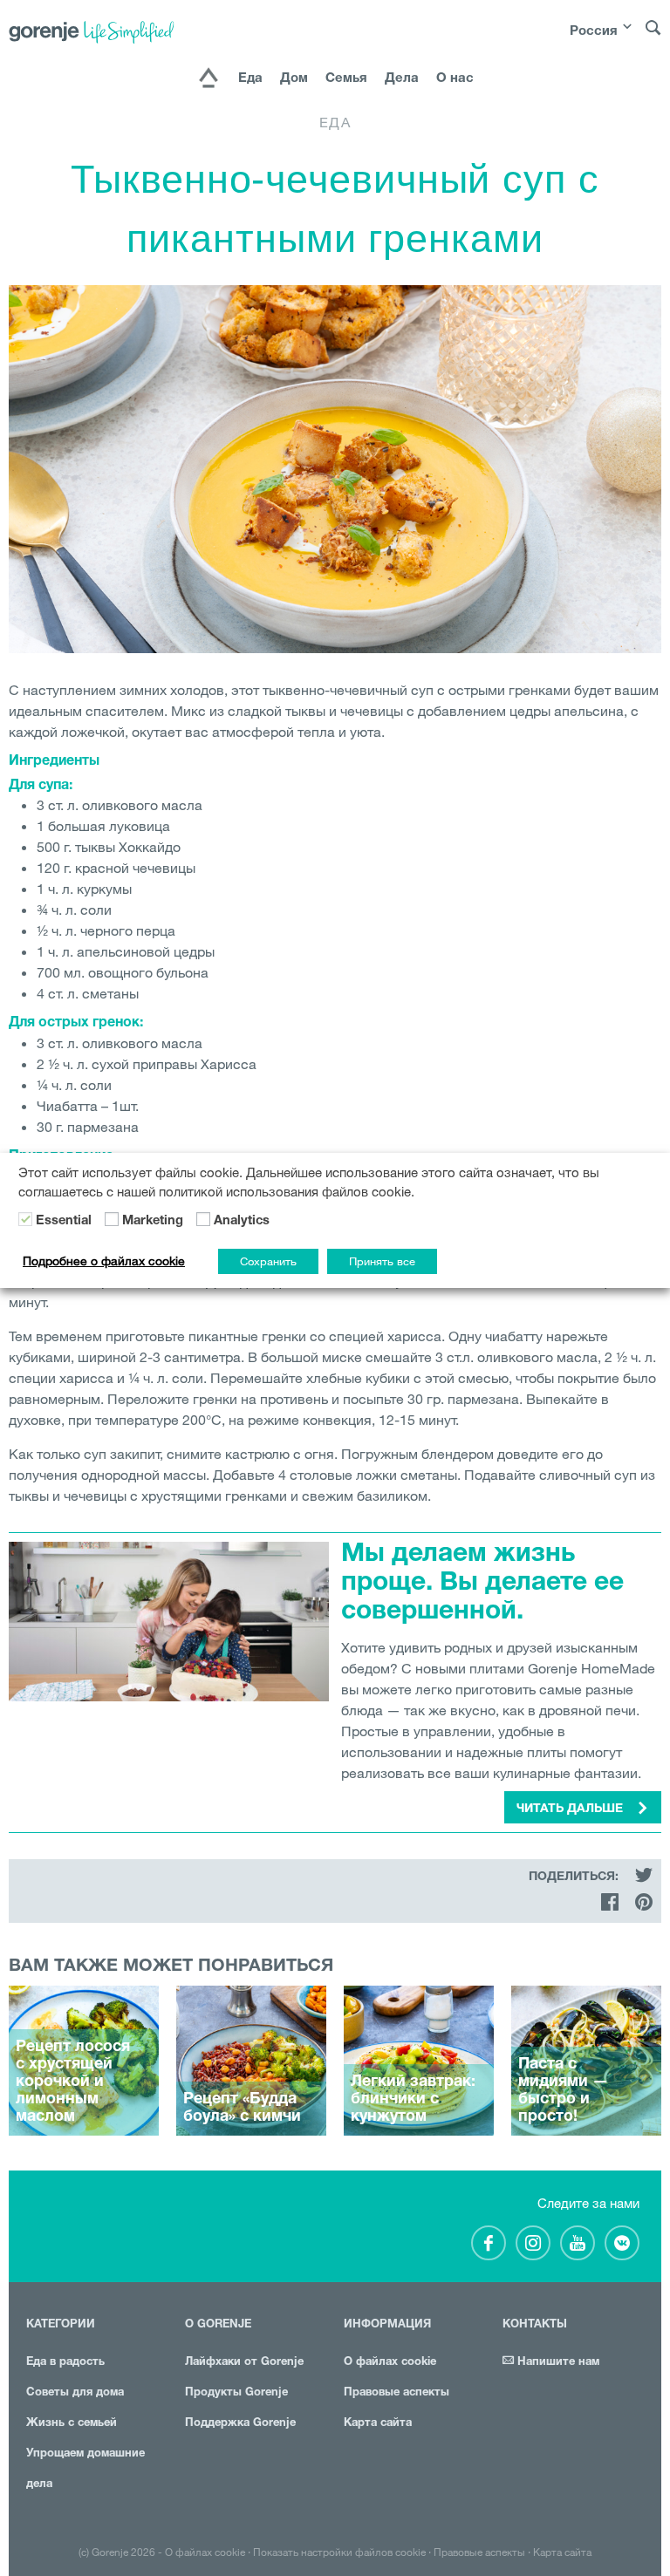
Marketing (153, 1222)
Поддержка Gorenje (240, 2424)
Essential (64, 1222)
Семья (346, 79)
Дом (294, 79)
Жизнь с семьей (72, 2424)
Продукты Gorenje (236, 2393)
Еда (250, 79)
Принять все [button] (382, 1261)
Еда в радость (65, 2363)
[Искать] (653, 36)
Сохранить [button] (268, 1261)
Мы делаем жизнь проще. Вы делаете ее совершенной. (482, 1584)
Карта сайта (378, 2424)
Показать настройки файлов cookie (339, 2552)
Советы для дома (75, 2393)
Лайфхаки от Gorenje (244, 2363)
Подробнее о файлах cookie (104, 1261)
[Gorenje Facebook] (489, 2243)
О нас (455, 79)
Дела (402, 79)
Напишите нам (557, 2363)
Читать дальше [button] (571, 1809)
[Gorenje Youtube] (578, 2243)
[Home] (209, 79)
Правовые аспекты (397, 2393)
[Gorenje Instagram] (533, 2243)
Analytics (242, 1222)
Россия (594, 32)
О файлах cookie (390, 2363)
